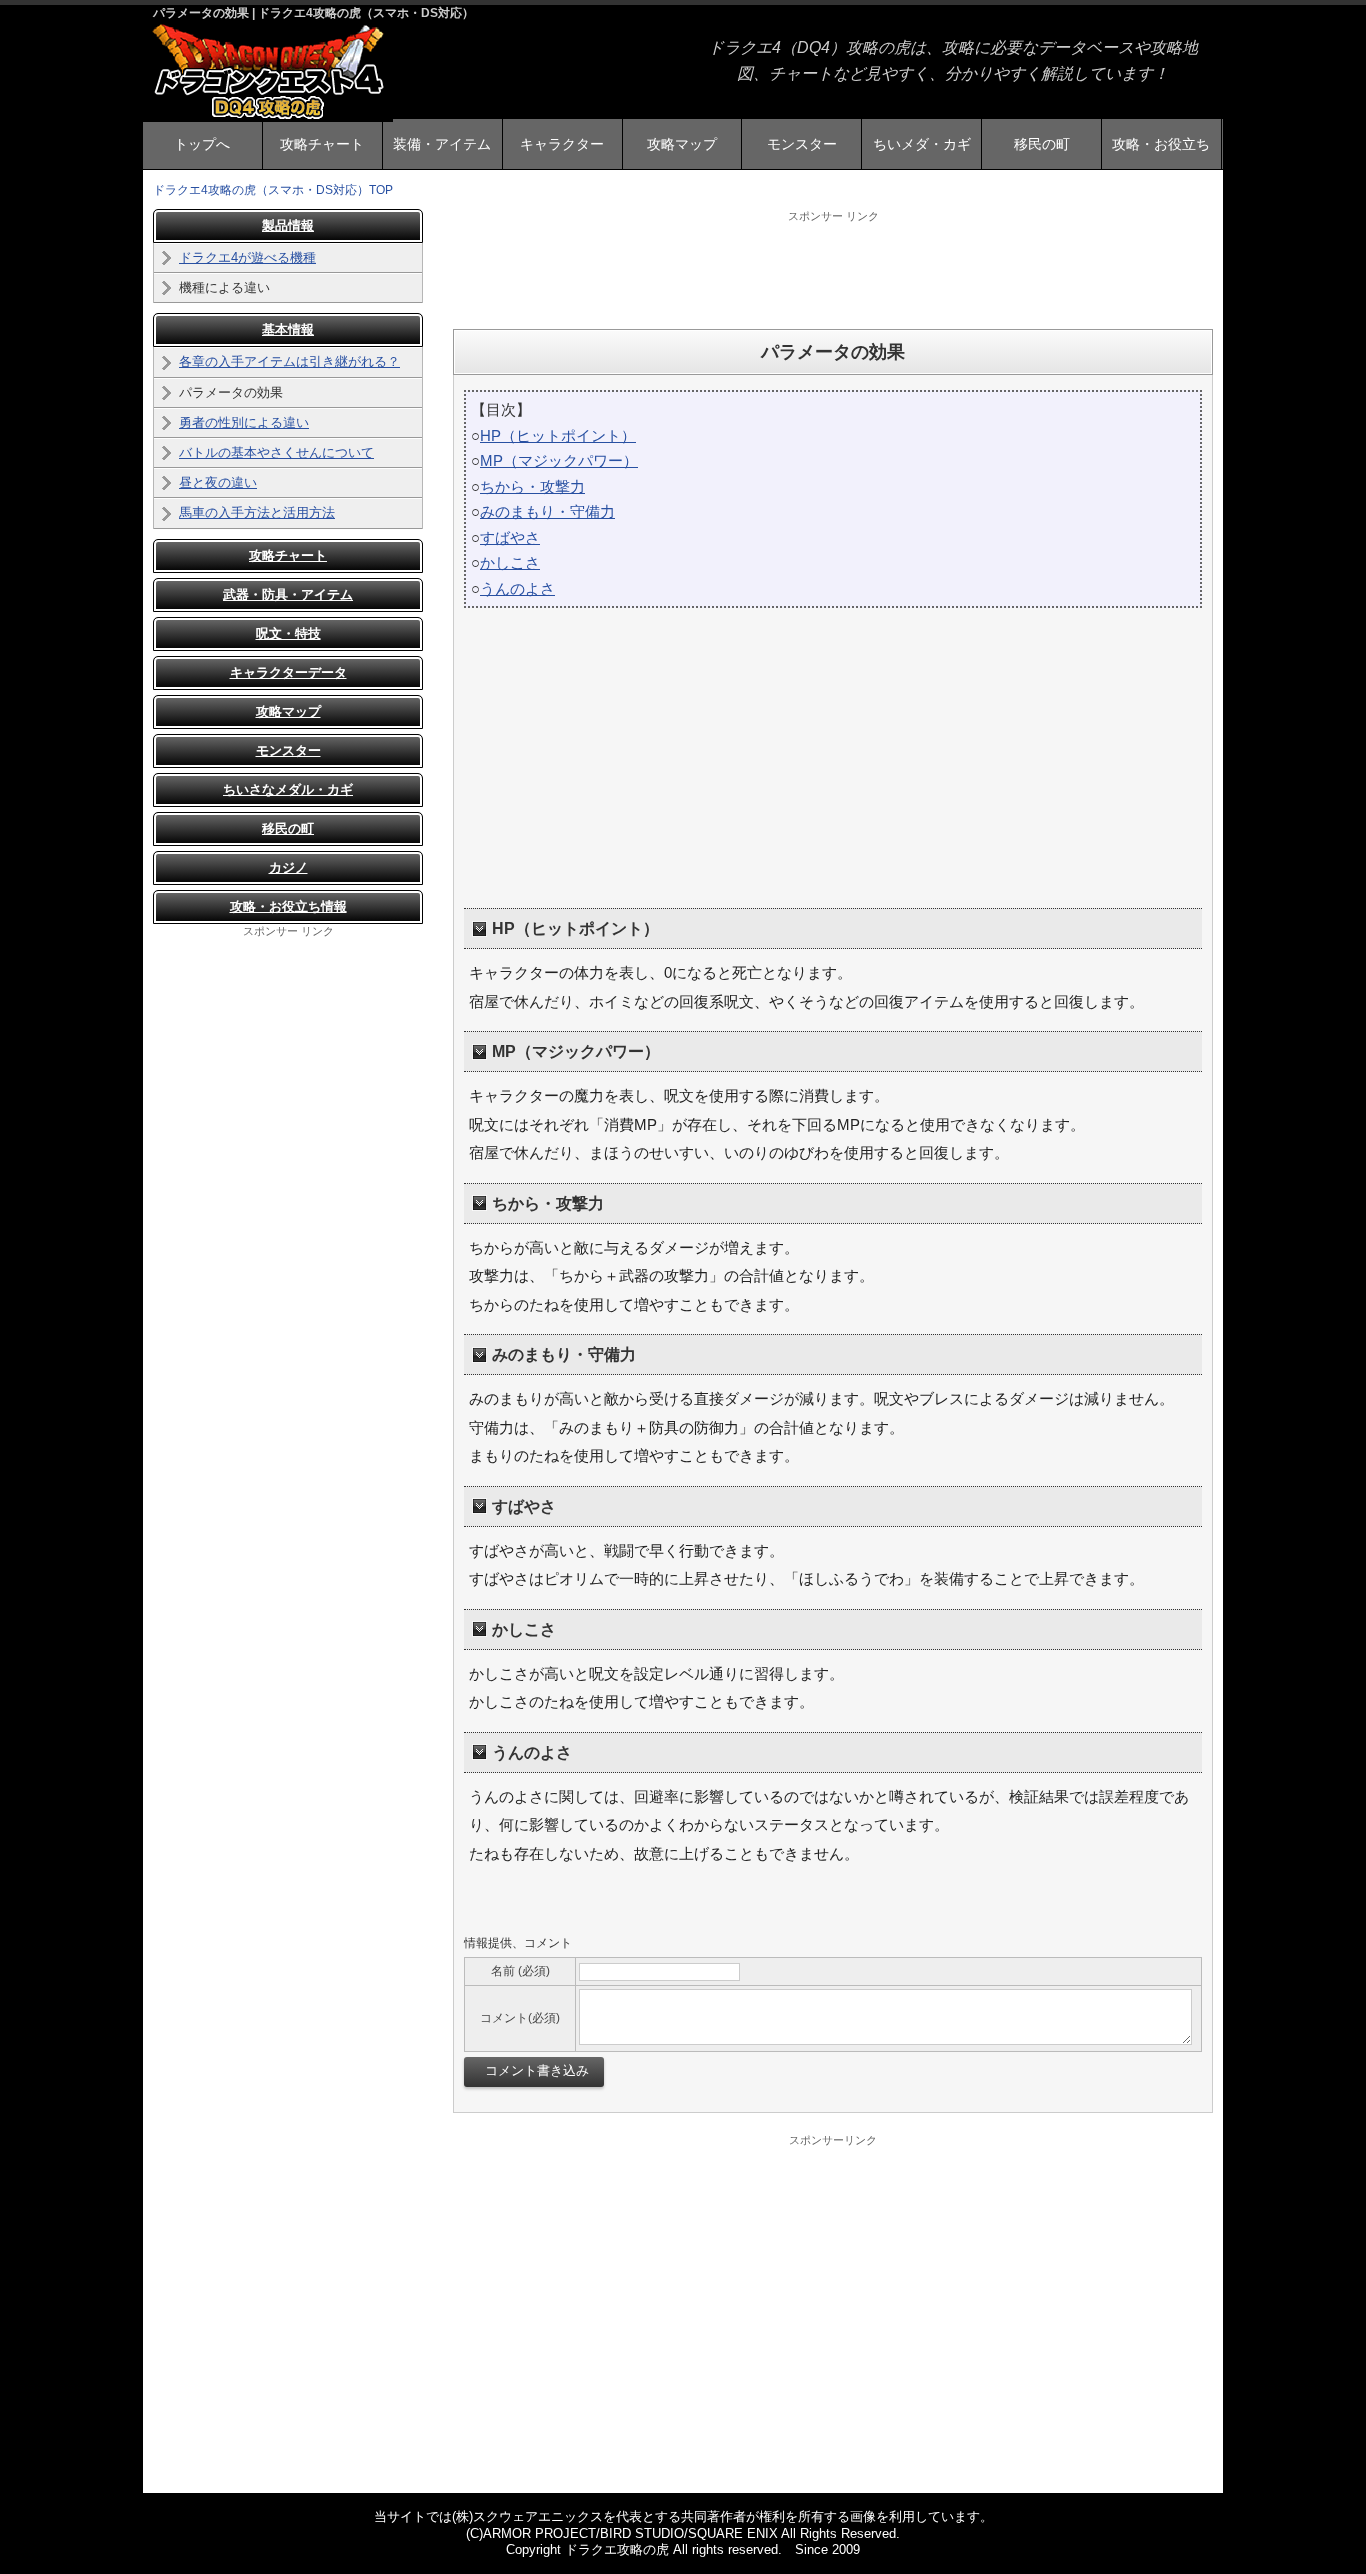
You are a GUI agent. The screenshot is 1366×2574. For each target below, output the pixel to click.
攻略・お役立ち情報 (288, 906)
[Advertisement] (833, 269)
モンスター (802, 144)
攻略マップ (682, 144)
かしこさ (510, 562)
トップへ (202, 144)
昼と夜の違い (218, 482)
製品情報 (288, 225)
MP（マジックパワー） (559, 460)
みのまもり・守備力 (547, 511)
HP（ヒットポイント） (558, 435)
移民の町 (1042, 144)
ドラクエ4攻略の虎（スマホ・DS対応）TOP (273, 190)
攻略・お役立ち (1161, 144)
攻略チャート (322, 144)
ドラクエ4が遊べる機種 (247, 257)
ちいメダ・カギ (922, 144)
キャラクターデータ (288, 672)
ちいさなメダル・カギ (288, 789)
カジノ (288, 867)
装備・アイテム (442, 144)
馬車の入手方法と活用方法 (257, 512)
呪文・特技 (288, 633)
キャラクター (562, 144)
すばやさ (510, 537)
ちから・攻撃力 (532, 486)
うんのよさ (517, 588)
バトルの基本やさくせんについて (276, 452)
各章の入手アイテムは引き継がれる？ (289, 361)
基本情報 (288, 329)
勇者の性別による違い (244, 422)
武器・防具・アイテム (288, 594)
